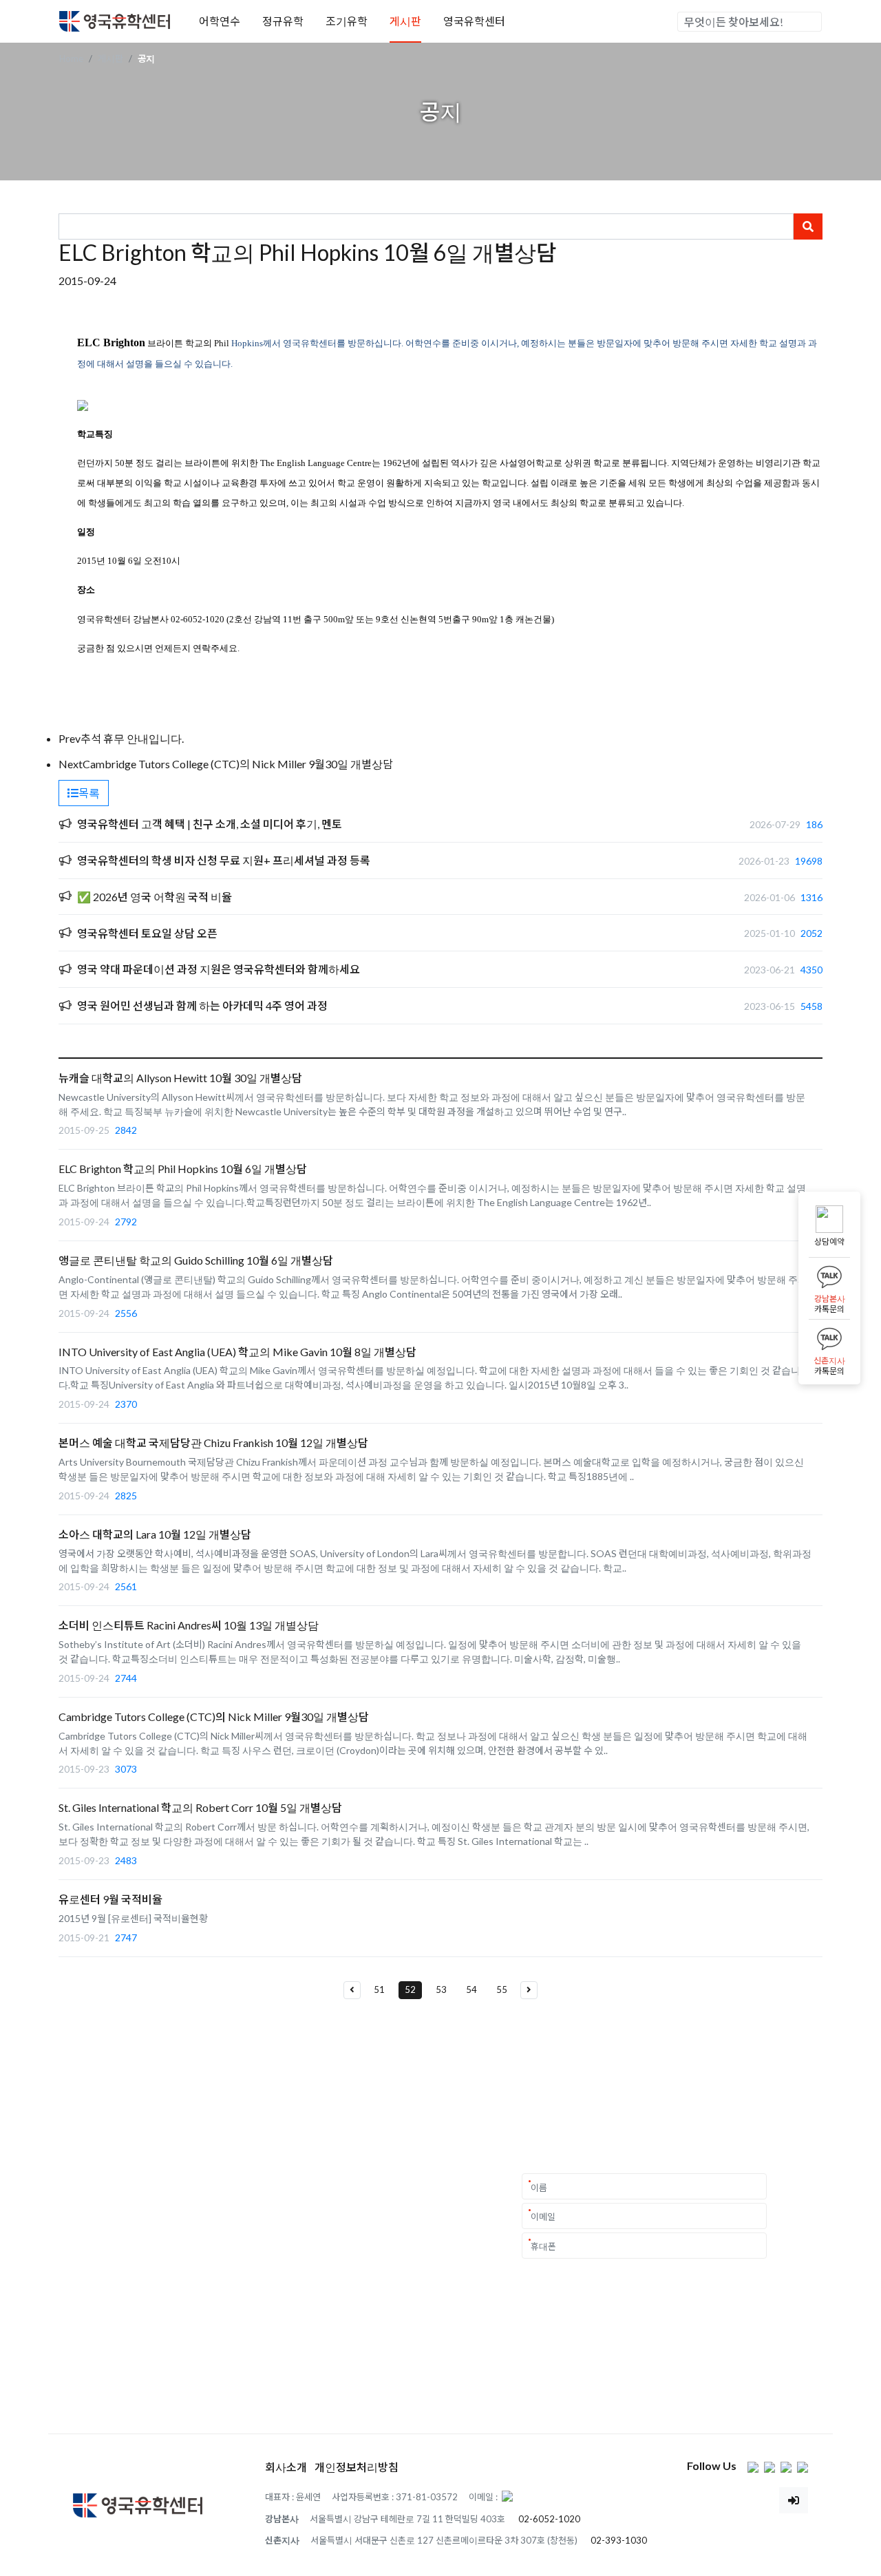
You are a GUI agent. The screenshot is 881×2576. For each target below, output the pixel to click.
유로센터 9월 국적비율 (110, 1899)
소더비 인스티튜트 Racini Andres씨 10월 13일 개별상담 (189, 1625)
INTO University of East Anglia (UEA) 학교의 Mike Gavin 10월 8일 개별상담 (237, 1352)
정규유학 (283, 21)
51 (379, 1989)
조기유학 (347, 21)
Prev (70, 738)
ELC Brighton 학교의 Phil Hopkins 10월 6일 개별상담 (183, 1169)
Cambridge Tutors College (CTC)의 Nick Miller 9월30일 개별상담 (238, 764)
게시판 (405, 21)
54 (471, 1989)
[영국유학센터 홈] (115, 20)
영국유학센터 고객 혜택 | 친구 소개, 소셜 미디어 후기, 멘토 (210, 824)
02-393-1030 (619, 2540)
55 (502, 1989)
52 (410, 1989)
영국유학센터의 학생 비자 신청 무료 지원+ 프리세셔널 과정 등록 (224, 860)
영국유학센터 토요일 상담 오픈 (147, 933)
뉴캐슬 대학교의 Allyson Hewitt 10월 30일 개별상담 (180, 1078)
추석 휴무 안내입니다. (132, 738)
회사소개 (286, 2467)
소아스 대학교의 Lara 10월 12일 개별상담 (155, 1534)
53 (441, 1989)
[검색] (811, 22)
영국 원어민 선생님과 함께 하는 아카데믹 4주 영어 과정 (202, 1005)
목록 (89, 793)
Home (71, 59)
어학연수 (220, 21)
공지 (146, 59)
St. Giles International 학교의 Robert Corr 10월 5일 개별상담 (200, 1807)
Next (71, 764)
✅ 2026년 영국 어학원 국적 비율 (155, 897)
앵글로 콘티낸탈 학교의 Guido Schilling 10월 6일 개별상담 (196, 1260)
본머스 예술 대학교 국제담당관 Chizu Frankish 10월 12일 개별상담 (213, 1443)
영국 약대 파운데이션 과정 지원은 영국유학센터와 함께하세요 (219, 969)
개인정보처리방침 (357, 2467)
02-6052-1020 (549, 2519)
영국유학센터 (474, 21)
